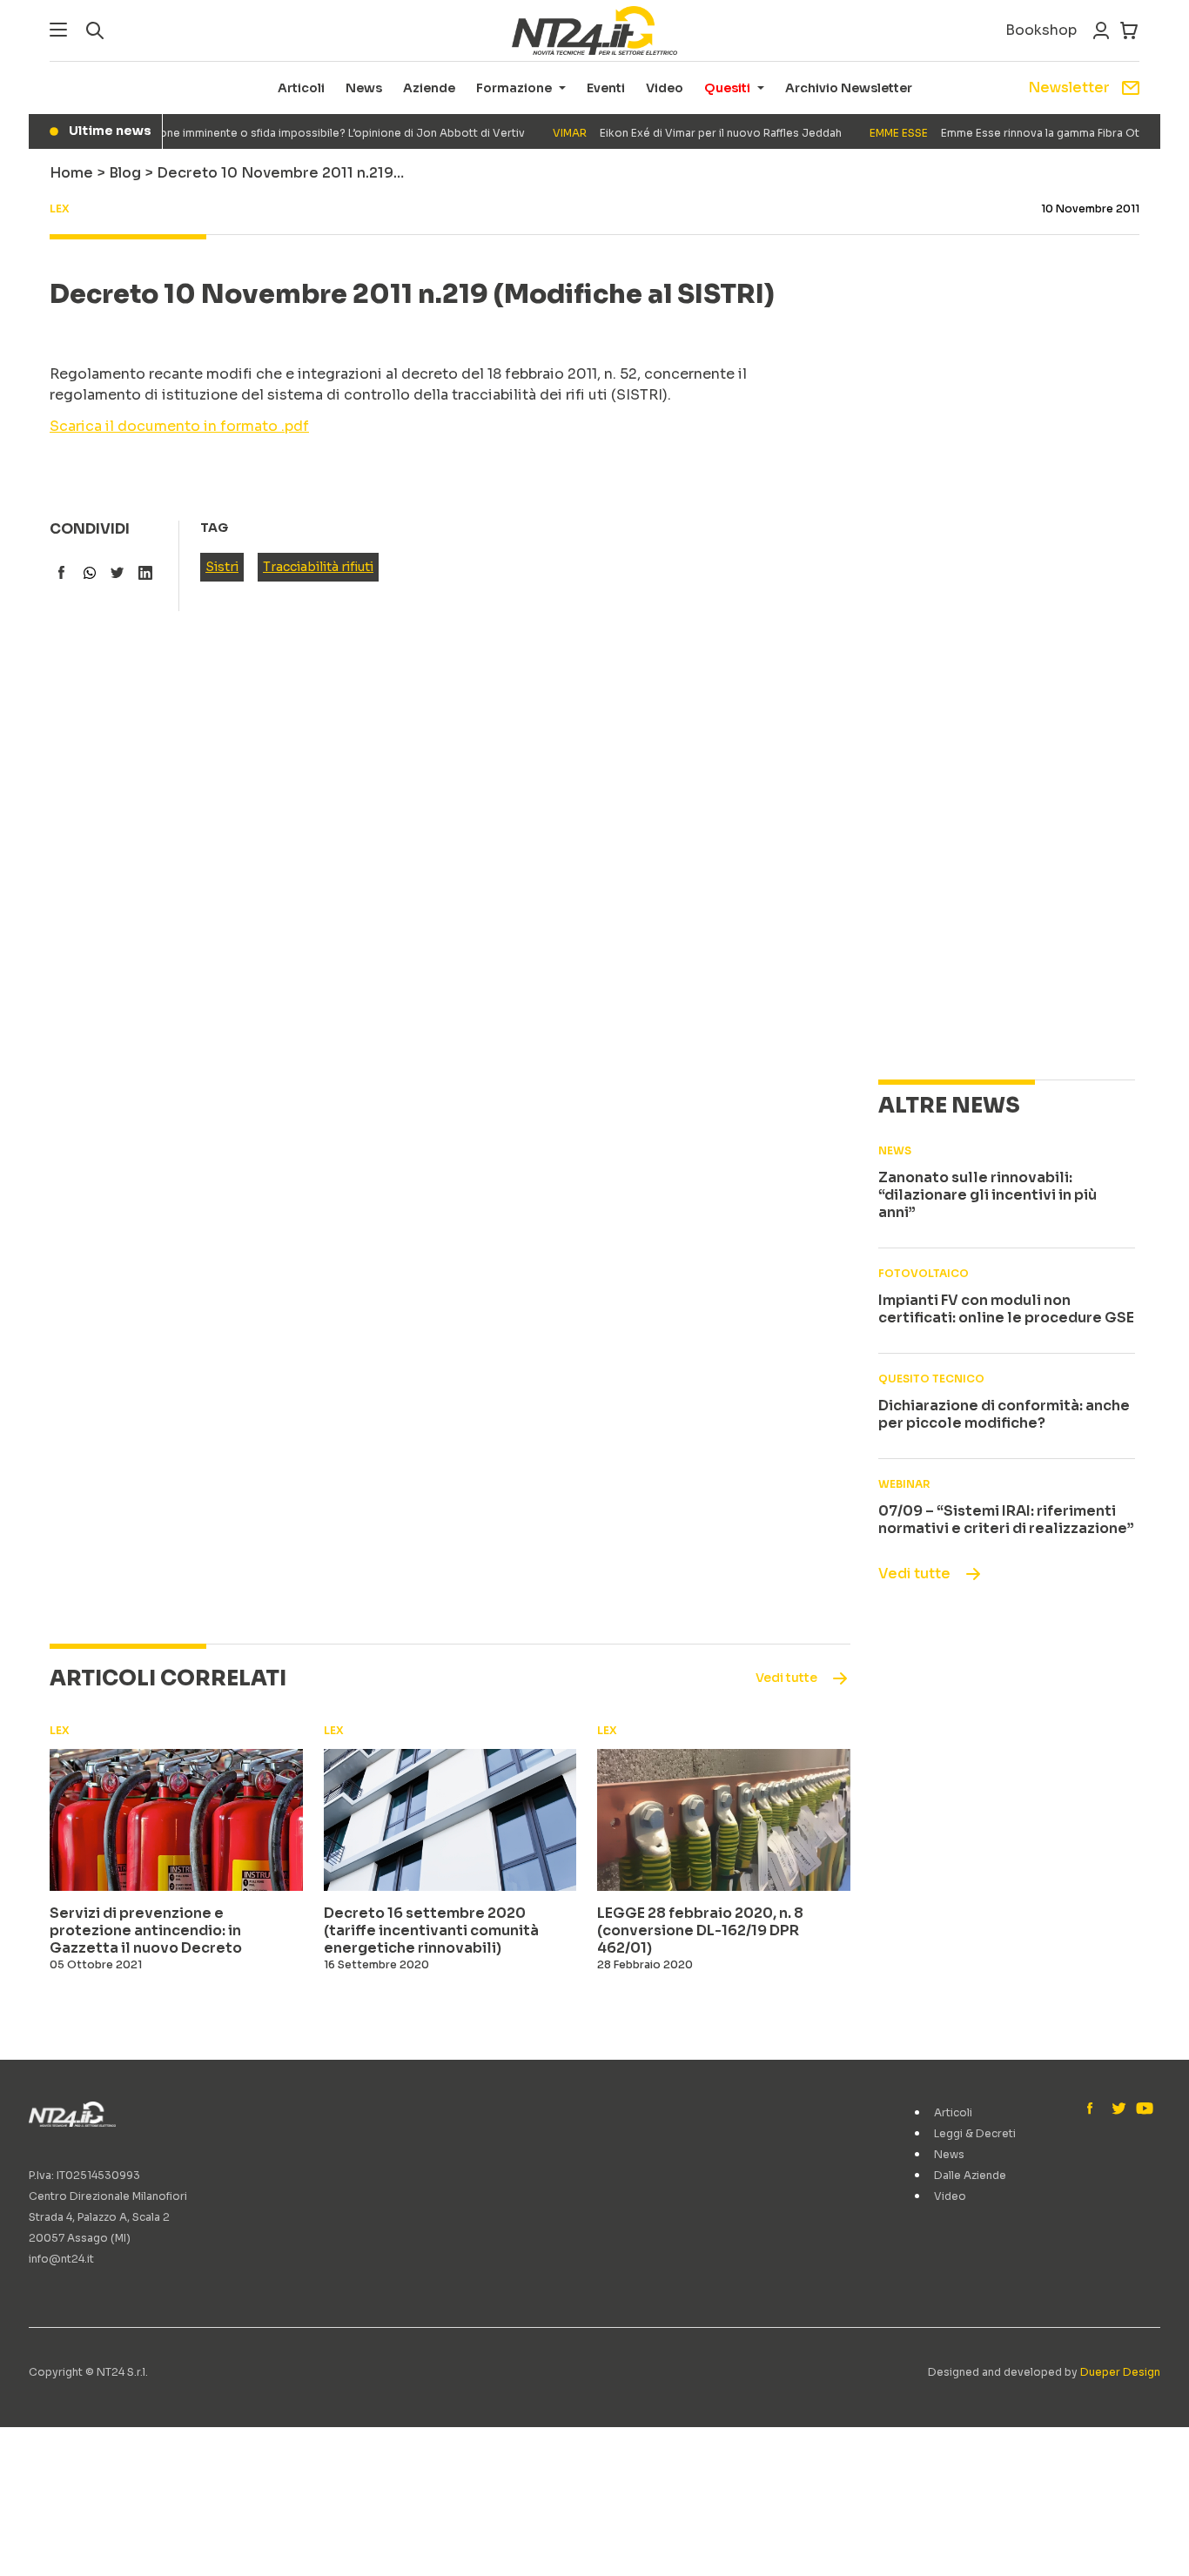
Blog (125, 173)
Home (71, 173)
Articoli (301, 88)
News (364, 88)
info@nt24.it (61, 2259)
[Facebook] (1094, 2109)
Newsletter (1069, 87)
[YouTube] (1143, 2109)
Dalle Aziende (970, 2175)
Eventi (606, 88)
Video (665, 88)
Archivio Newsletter (849, 88)
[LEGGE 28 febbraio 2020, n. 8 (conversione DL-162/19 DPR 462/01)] (724, 1820)
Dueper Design (1120, 2372)
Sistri (222, 567)
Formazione (514, 88)
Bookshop (1041, 30)
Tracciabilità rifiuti (318, 567)
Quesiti (727, 88)
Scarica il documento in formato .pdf (179, 426)
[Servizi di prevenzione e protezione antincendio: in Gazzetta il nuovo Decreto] (176, 1820)
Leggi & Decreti (975, 2133)
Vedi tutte (914, 1574)
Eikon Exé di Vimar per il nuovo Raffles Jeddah (675, 133)
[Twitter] (1118, 2109)
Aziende (429, 88)
